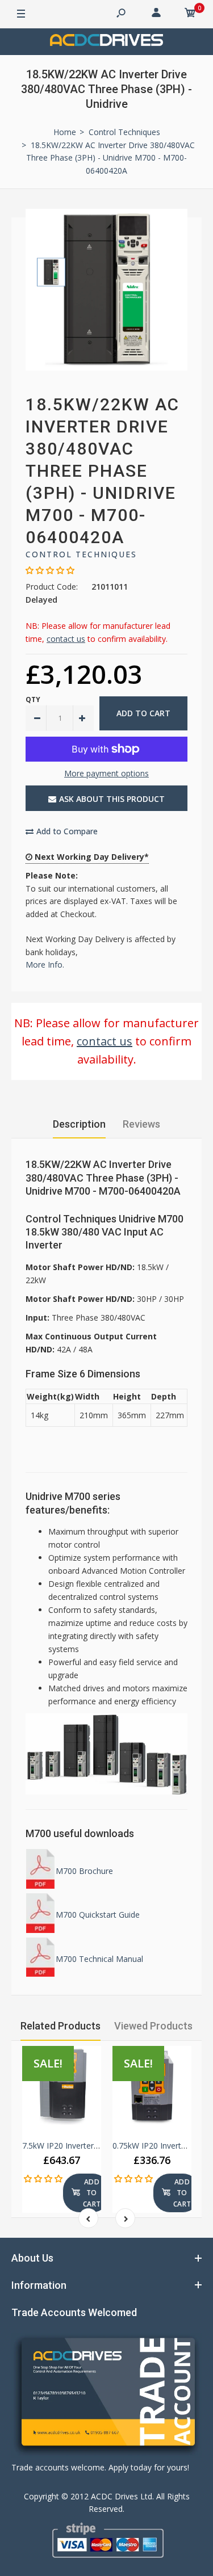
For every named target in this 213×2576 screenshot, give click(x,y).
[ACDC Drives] (107, 42)
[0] (190, 14)
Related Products (60, 2026)
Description (79, 1124)
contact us (66, 639)
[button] (50, 570)
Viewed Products (153, 2026)
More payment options (106, 773)
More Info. (45, 965)
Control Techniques (81, 554)
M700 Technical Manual (99, 1959)
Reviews (141, 1124)
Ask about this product (112, 799)
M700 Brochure (84, 1871)
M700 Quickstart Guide (98, 1915)
